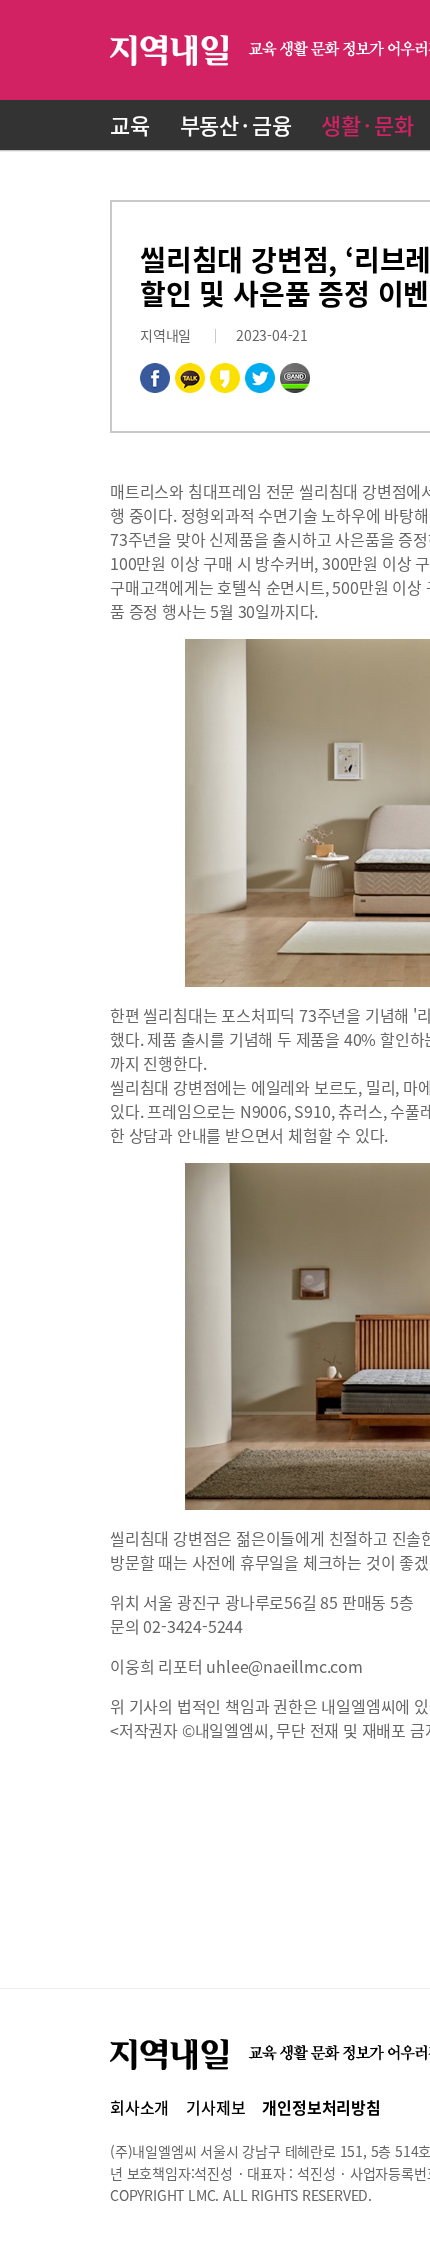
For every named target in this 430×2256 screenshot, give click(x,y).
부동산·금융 (236, 124)
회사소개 (139, 2107)
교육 (130, 124)
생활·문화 (367, 124)
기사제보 (215, 2107)
